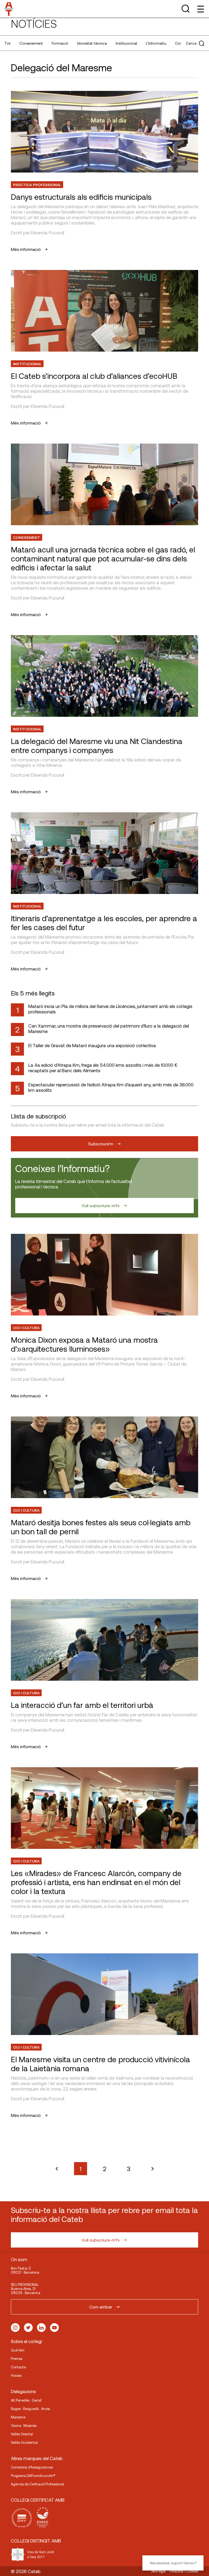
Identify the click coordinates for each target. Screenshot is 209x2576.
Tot (7, 43)
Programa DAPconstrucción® (33, 2476)
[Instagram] (15, 2328)
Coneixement (31, 43)
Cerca (191, 43)
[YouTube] (54, 2328)
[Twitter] (28, 2328)
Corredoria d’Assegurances (32, 2467)
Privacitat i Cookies (184, 2571)
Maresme (18, 2417)
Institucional (126, 43)
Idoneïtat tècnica (92, 43)
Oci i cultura (26, 1328)
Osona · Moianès (24, 2426)
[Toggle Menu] (200, 9)
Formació (60, 43)
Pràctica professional (37, 185)
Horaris (16, 2375)
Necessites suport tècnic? (173, 2563)
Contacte (18, 2367)
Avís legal (159, 2571)
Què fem (18, 2350)
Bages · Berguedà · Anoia (30, 2409)
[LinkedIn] (41, 2328)
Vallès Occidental (24, 2442)
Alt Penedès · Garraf (26, 2400)
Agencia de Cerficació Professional (37, 2484)
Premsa (17, 2359)
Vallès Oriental (22, 2434)
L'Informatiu (156, 43)
